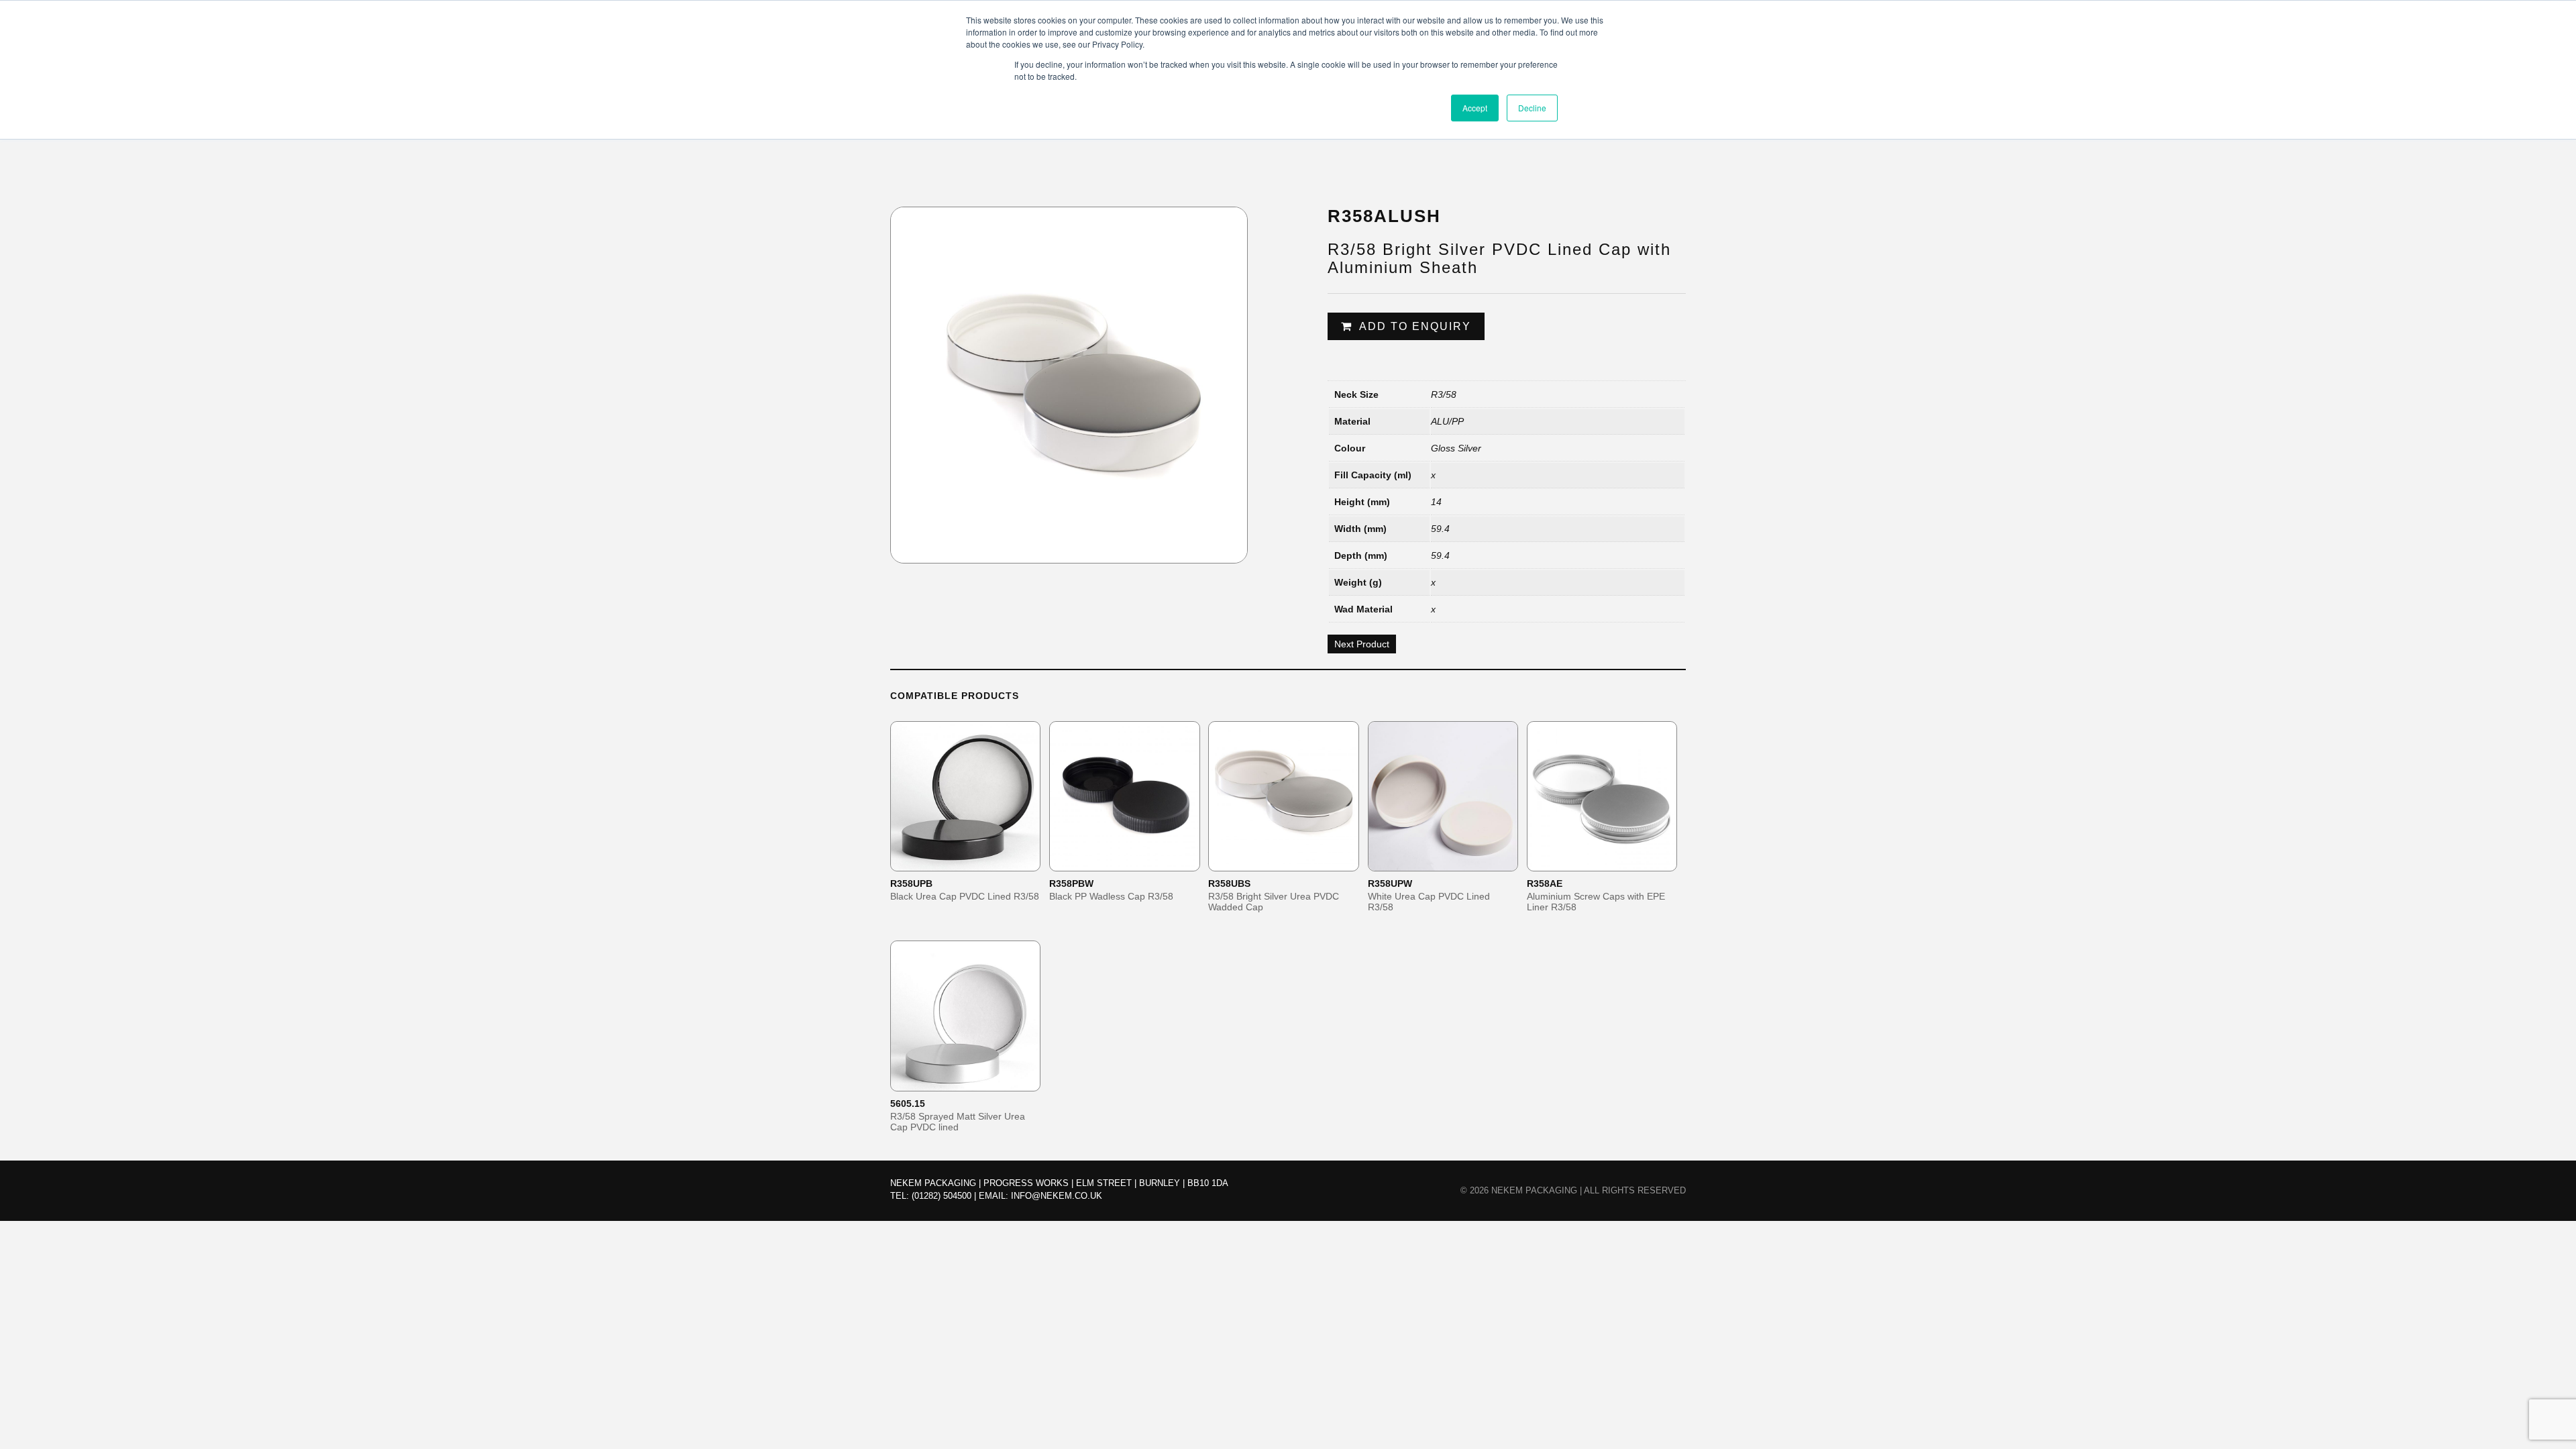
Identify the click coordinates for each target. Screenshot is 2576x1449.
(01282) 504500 (942, 1196)
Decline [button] (1532, 108)
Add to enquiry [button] (974, 860)
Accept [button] (1475, 108)
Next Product (1362, 644)
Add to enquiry (1415, 326)
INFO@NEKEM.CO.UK (1057, 1196)
